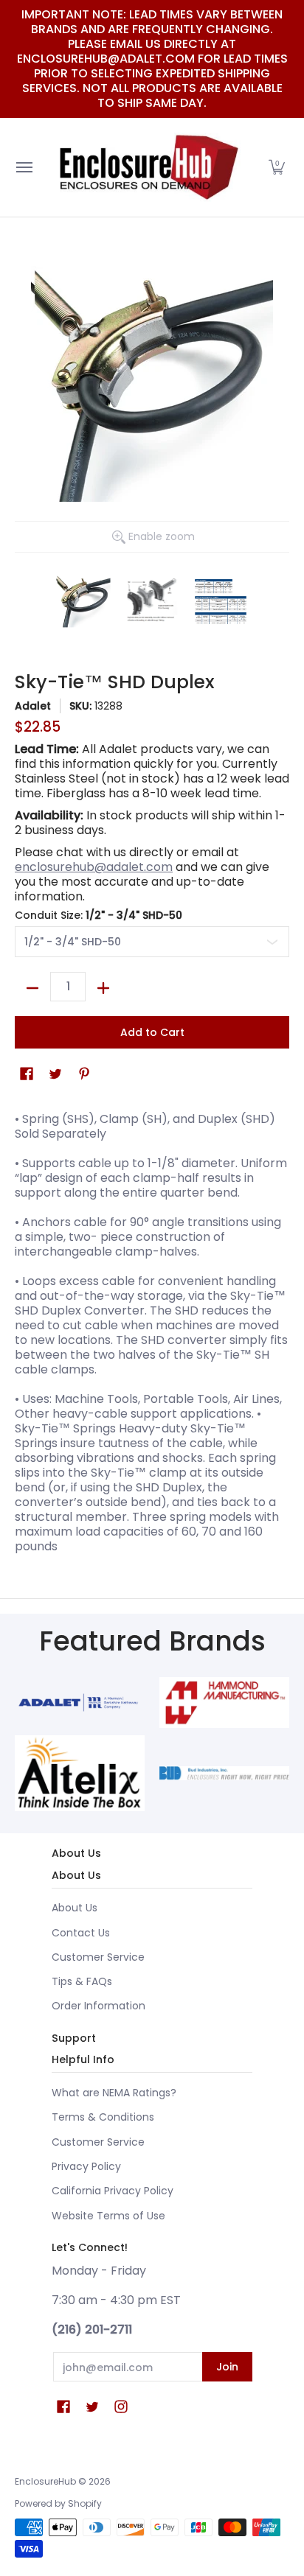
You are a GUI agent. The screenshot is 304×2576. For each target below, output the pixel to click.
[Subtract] (32, 988)
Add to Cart (152, 1032)
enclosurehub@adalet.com (94, 867)
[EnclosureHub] (148, 167)
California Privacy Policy (113, 2191)
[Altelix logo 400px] (80, 1774)
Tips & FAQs (82, 1981)
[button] (277, 167)
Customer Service (98, 1957)
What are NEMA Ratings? (114, 2093)
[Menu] (24, 167)
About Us (75, 1908)
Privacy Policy (86, 2166)
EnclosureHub (45, 2481)
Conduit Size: (99, 915)
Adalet (33, 706)
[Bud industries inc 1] (224, 1774)
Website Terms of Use (108, 2216)
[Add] (103, 988)
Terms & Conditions (103, 2117)
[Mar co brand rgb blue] (80, 1702)
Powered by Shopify (58, 2503)
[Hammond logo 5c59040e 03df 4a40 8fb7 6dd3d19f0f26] (224, 1702)
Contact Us (81, 1933)
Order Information (99, 2006)
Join (227, 2367)
